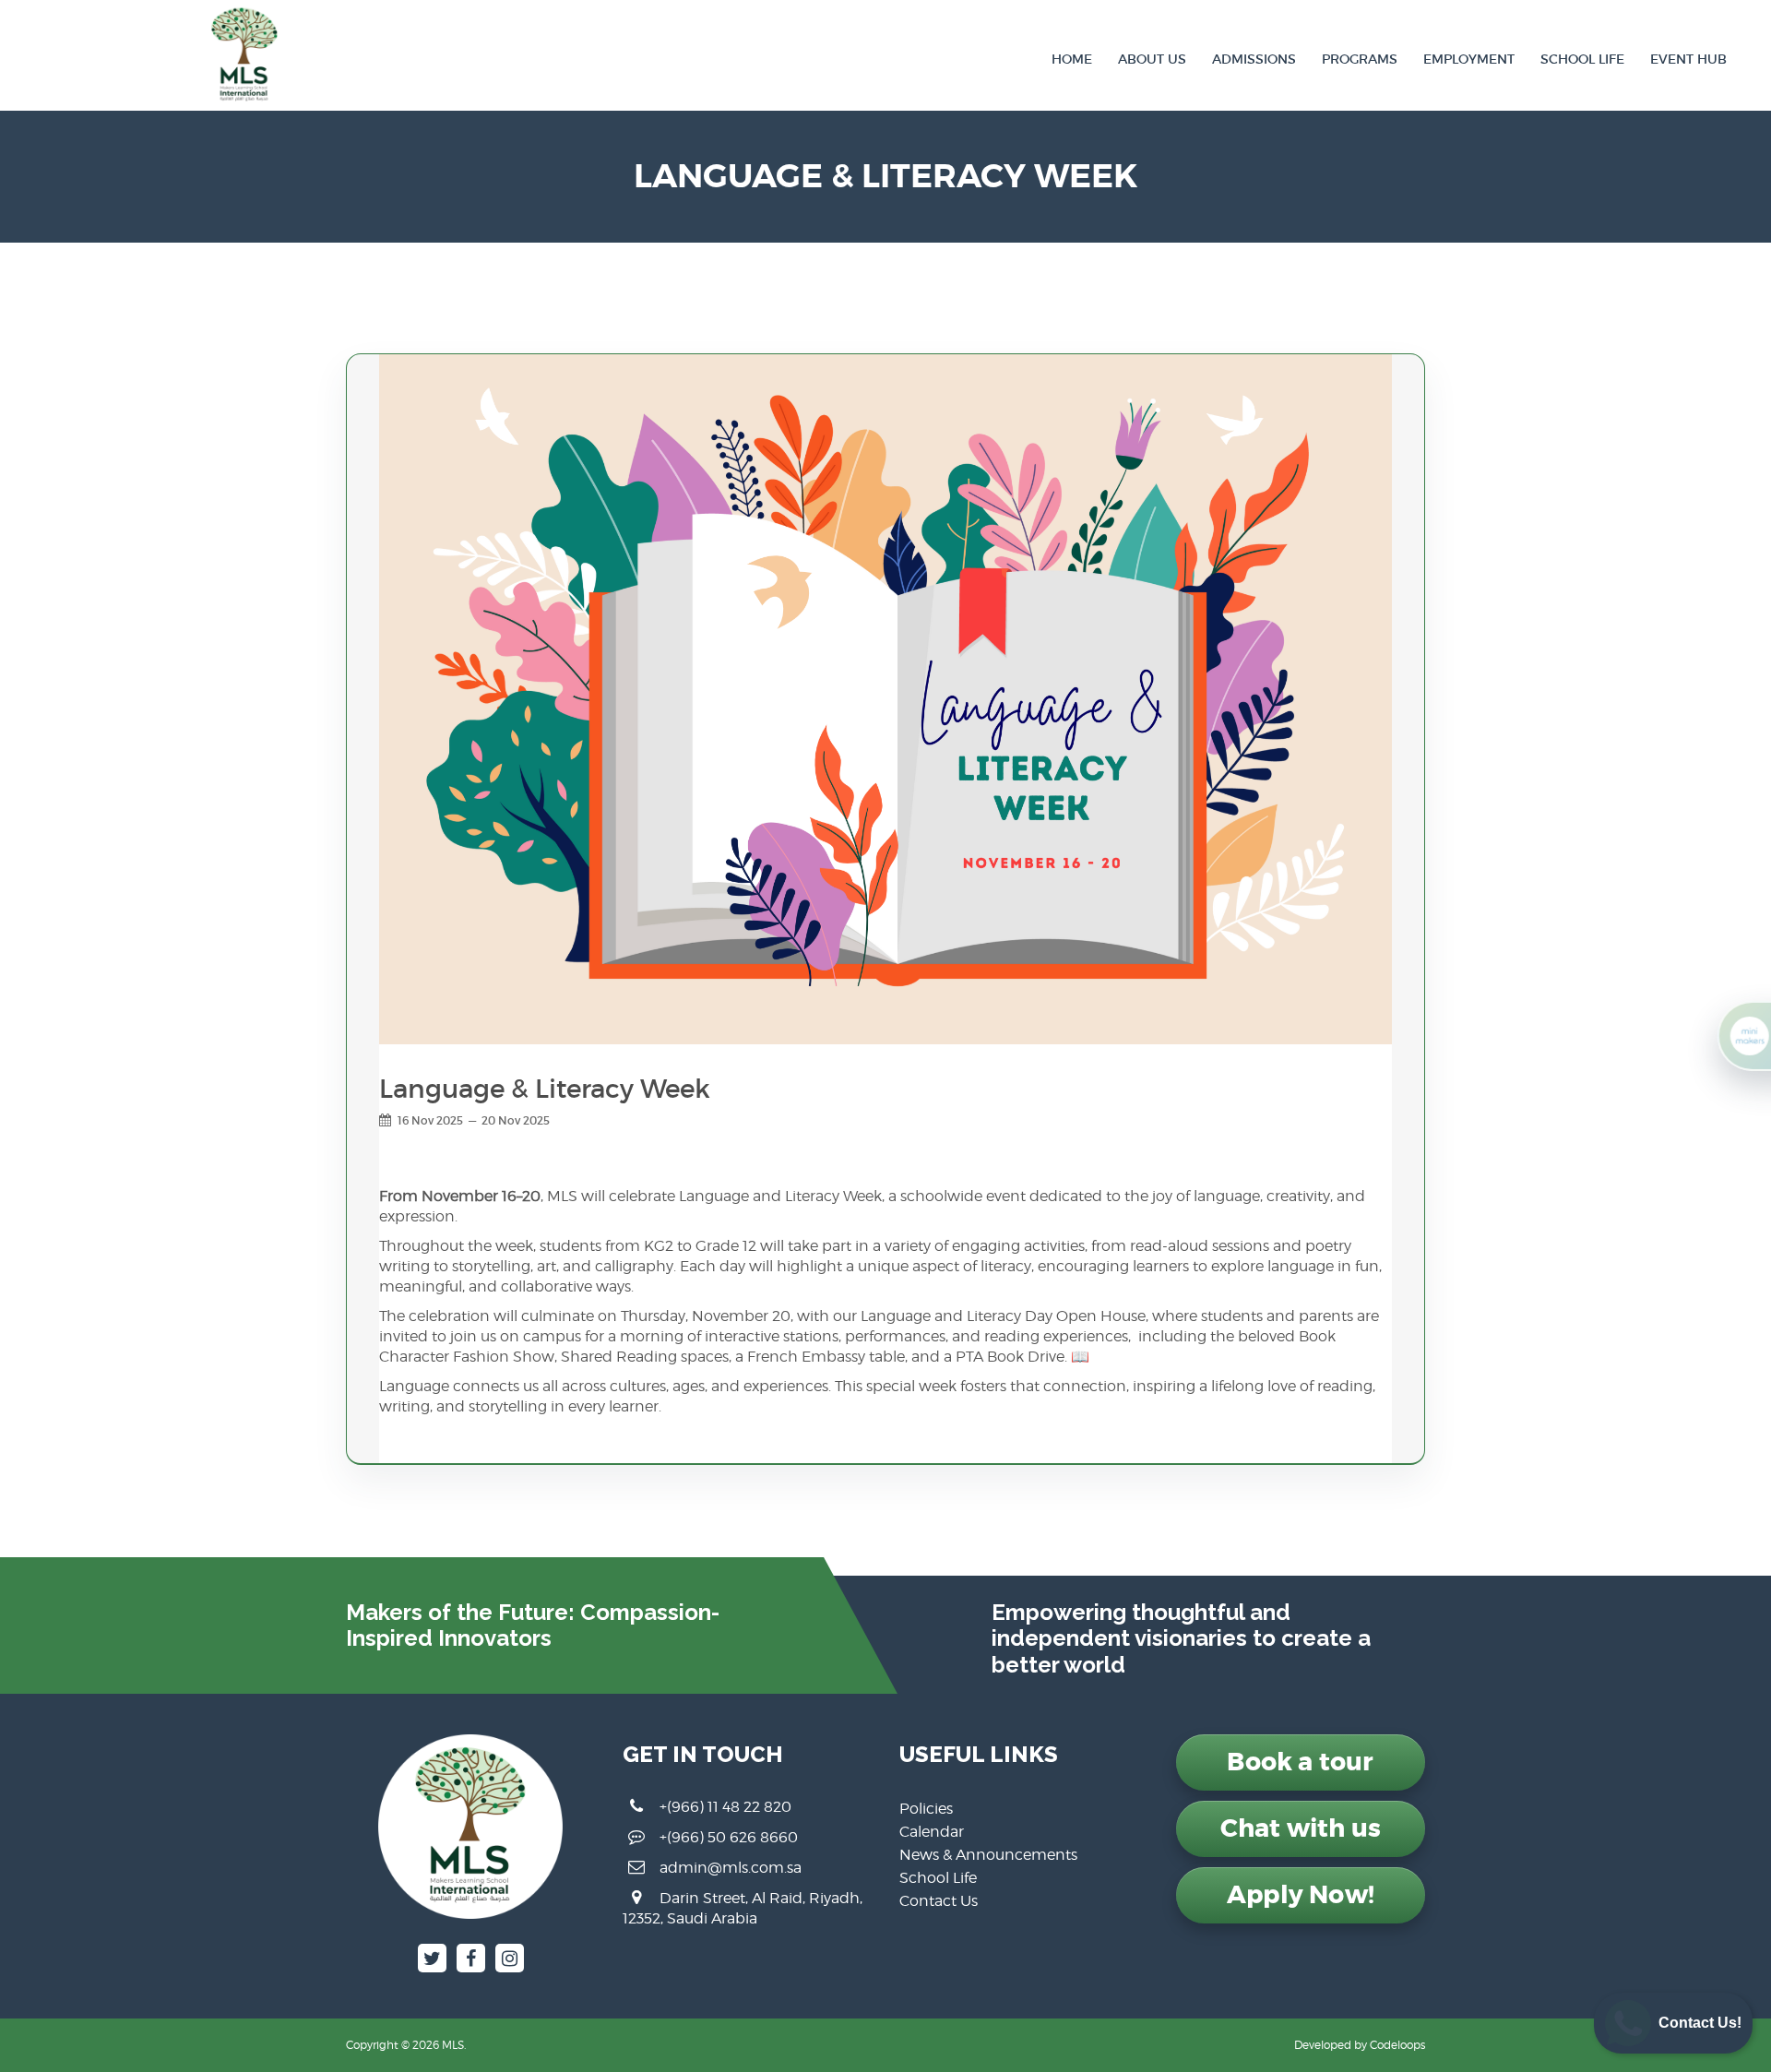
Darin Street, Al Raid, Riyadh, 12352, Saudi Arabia (743, 1908)
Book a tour (1300, 1762)
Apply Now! (1301, 1895)
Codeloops (1397, 2045)
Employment (1469, 59)
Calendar (932, 1832)
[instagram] (510, 1958)
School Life (1582, 59)
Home (1072, 59)
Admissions (1254, 59)
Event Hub (1688, 59)
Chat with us (1301, 1828)
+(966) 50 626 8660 (729, 1837)
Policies (926, 1809)
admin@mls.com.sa (731, 1868)
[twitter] (432, 1958)
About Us (1152, 59)
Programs (1360, 59)
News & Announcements (988, 1855)
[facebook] (471, 1958)
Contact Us (939, 1901)
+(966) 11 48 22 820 (725, 1807)
